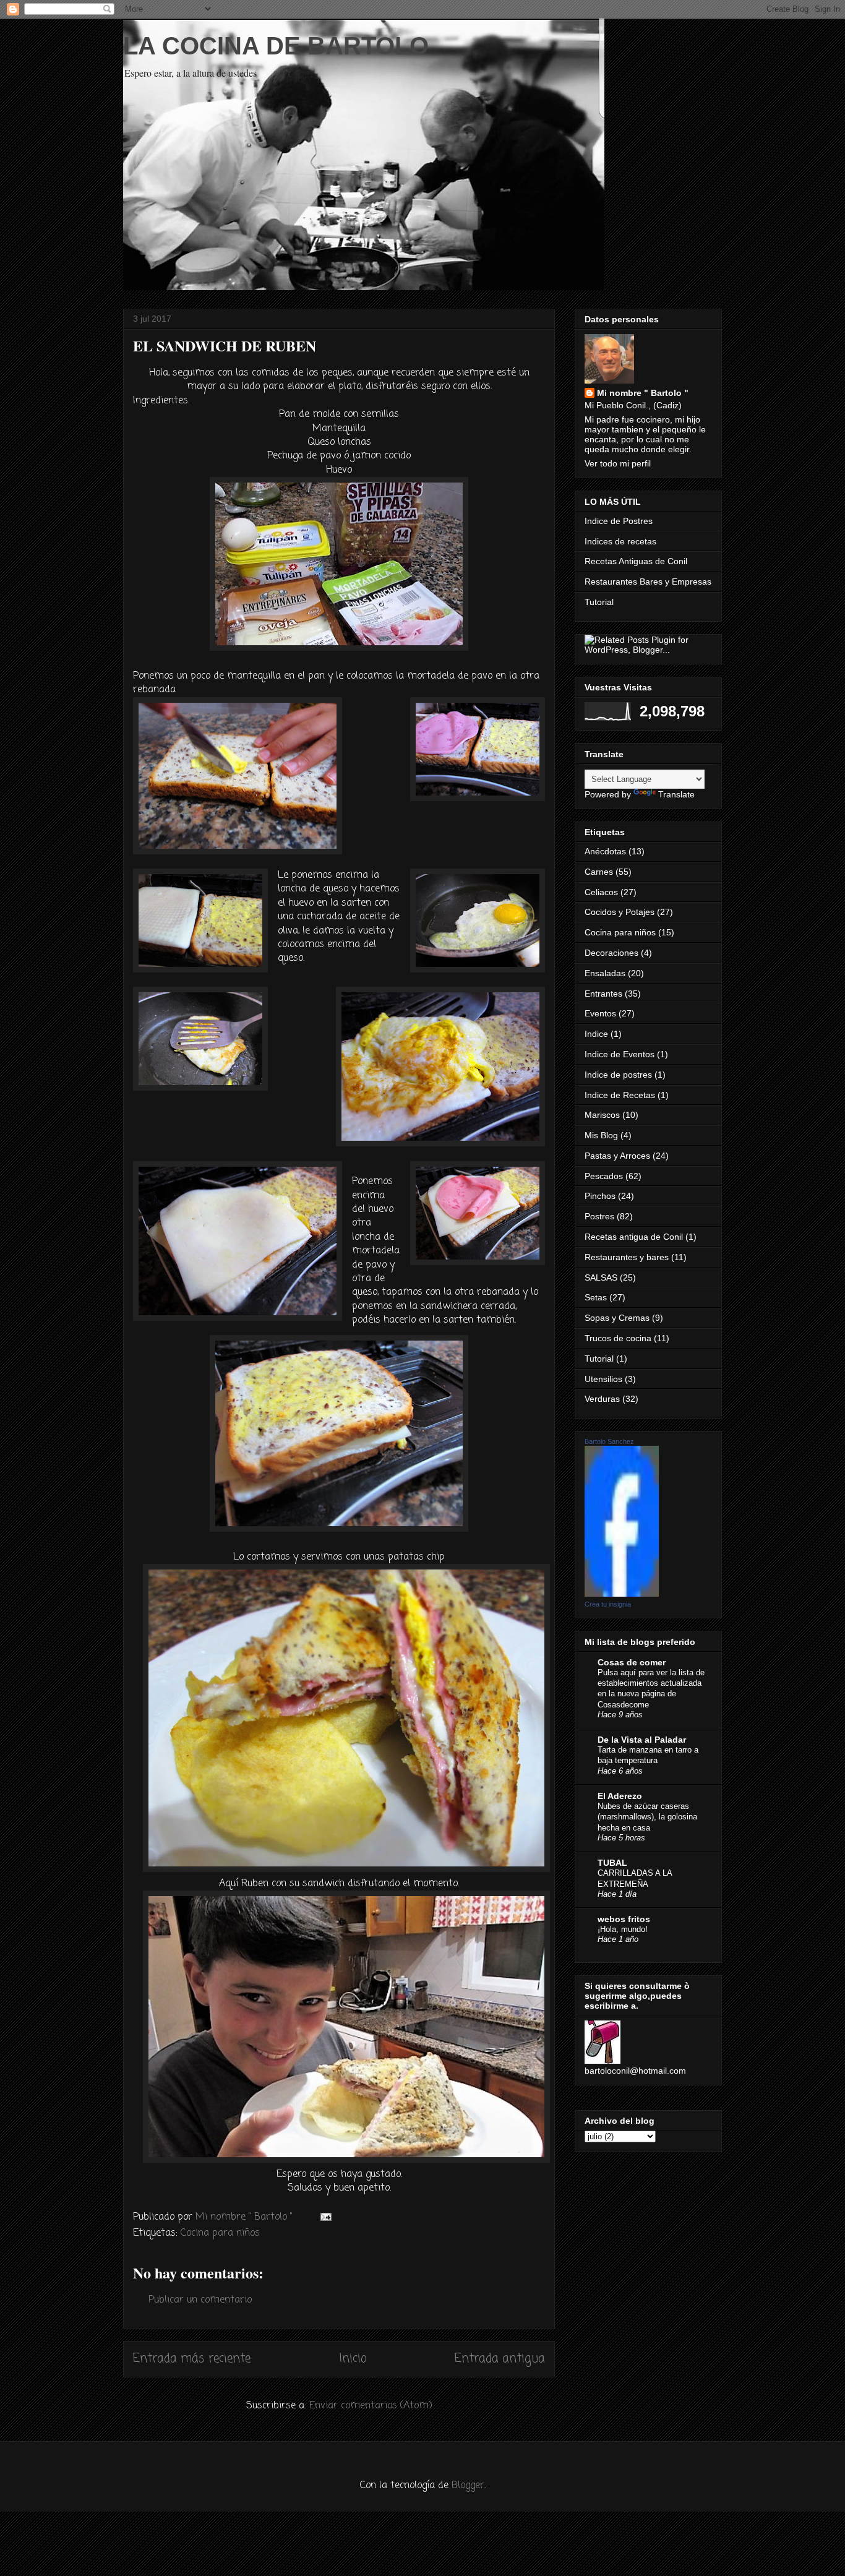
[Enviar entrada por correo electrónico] (325, 2217)
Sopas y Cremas (617, 1318)
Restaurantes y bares (627, 1257)
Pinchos (600, 1196)
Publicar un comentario (200, 2300)
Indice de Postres (619, 521)
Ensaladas (605, 973)
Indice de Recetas (620, 1095)
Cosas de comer (632, 1662)
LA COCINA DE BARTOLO (276, 46)
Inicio (353, 2359)
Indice (596, 1034)
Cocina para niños (220, 2233)
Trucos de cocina (618, 1338)
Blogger (468, 2486)
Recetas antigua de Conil (634, 1237)
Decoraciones (611, 953)
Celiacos (601, 892)
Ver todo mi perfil (618, 463)
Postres (599, 1216)
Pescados (604, 1176)
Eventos (600, 1013)
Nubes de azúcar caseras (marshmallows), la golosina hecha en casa (647, 1817)
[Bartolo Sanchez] (622, 1594)
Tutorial (599, 602)
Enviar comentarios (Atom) (371, 2406)
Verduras (602, 1399)
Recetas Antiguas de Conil (636, 561)
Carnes (599, 872)
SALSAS (601, 1277)
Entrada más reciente (192, 2359)
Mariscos (602, 1115)
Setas (596, 1297)
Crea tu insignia (608, 1604)
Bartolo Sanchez (609, 1441)
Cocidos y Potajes (620, 912)
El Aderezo (620, 1796)
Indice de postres (618, 1075)
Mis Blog (601, 1135)
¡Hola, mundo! (623, 1929)
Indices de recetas (620, 541)
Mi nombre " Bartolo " (643, 393)
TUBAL (612, 1863)
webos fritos (624, 1919)
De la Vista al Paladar (642, 1740)
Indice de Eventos (620, 1054)
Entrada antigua (500, 2359)
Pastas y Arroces (617, 1156)
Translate (676, 794)
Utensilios (603, 1379)
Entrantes (603, 994)
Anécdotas (605, 851)
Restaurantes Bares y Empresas (648, 582)
